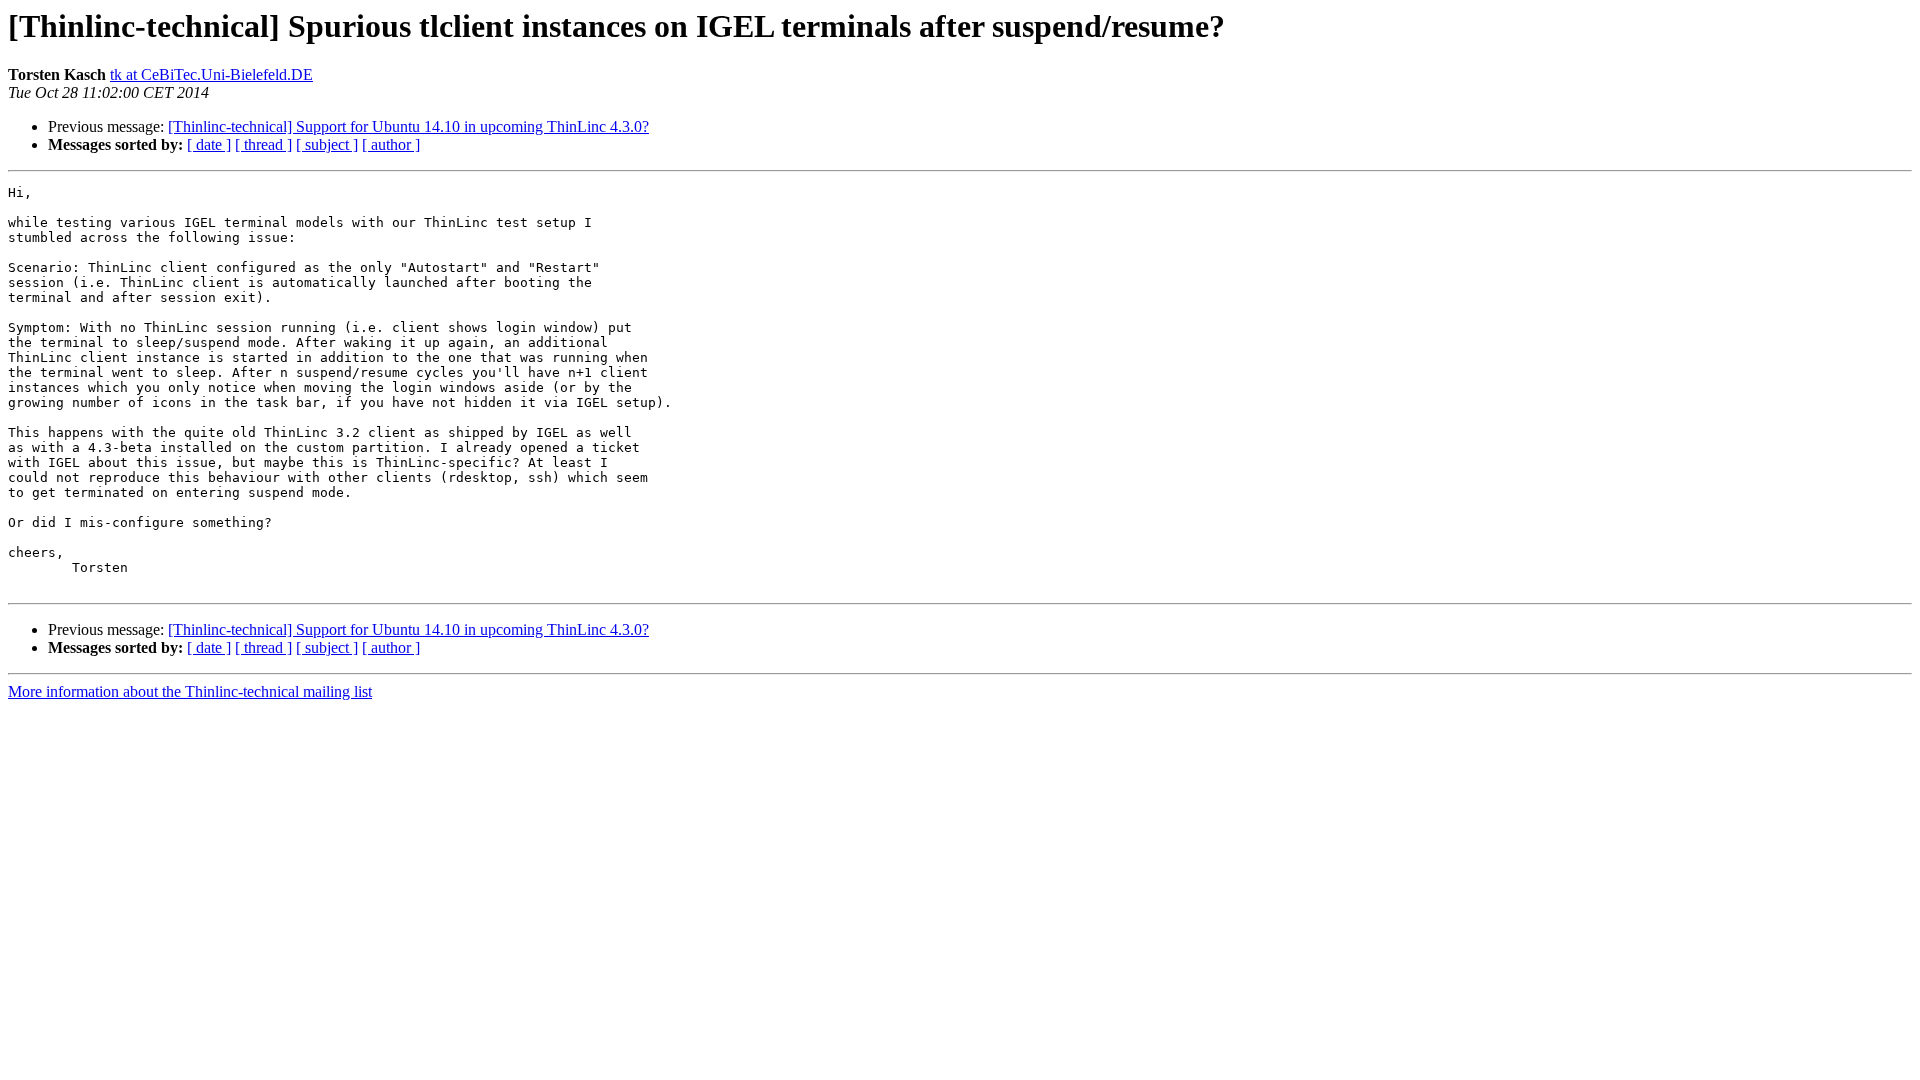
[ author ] (391, 144)
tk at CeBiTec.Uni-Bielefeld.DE (211, 74)
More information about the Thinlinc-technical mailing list (190, 691)
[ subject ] (327, 144)
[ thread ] (263, 144)
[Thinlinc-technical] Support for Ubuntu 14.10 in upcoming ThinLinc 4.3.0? (408, 126)
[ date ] (209, 144)
